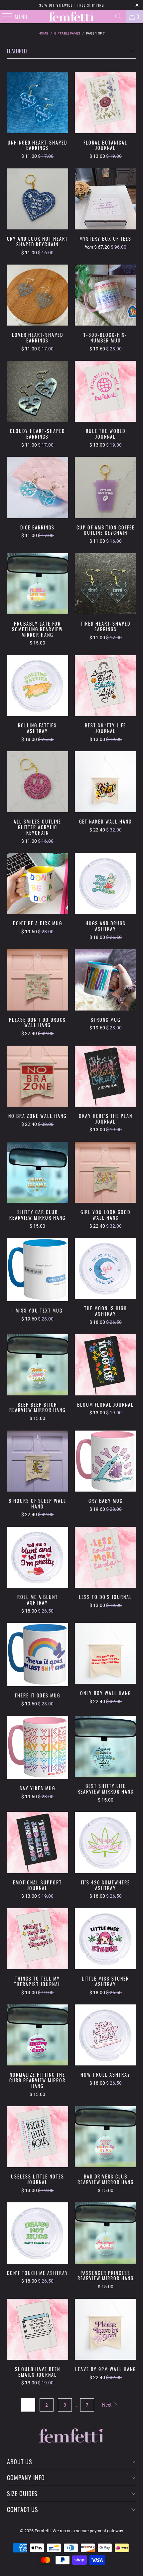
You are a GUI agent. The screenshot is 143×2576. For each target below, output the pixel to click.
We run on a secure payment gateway (88, 2531)
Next (107, 2405)
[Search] (118, 17)
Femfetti (43, 2531)
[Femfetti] (72, 17)
